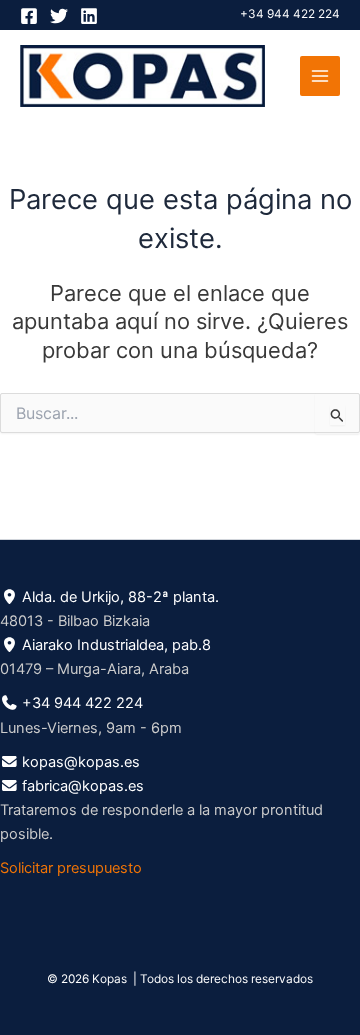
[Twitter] (59, 16)
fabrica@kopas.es (83, 786)
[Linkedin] (89, 16)
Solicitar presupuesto (71, 868)
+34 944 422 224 (290, 14)
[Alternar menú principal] (320, 76)
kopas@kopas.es (81, 762)
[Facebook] (29, 16)
